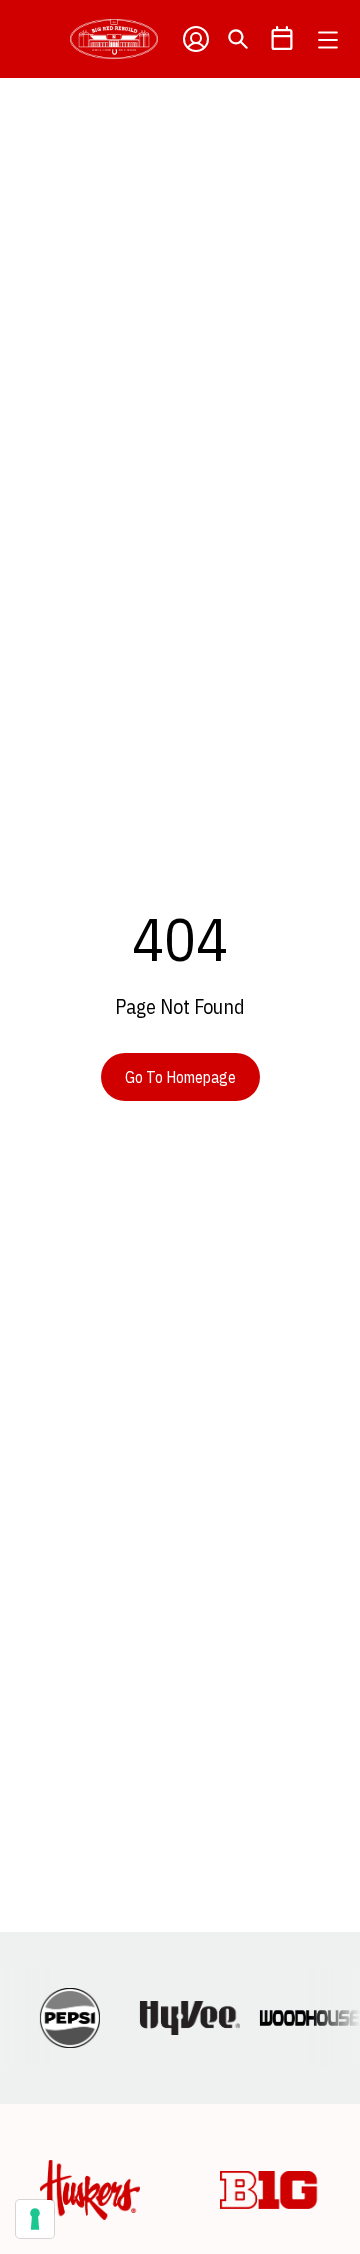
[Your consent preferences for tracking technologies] (35, 2219)
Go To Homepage (180, 1077)
